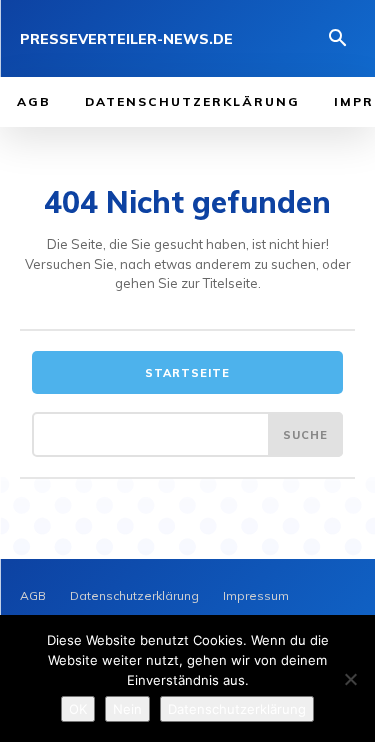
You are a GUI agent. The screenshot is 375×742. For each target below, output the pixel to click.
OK (78, 709)
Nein (127, 709)
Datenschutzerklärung (237, 709)
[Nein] (350, 679)
